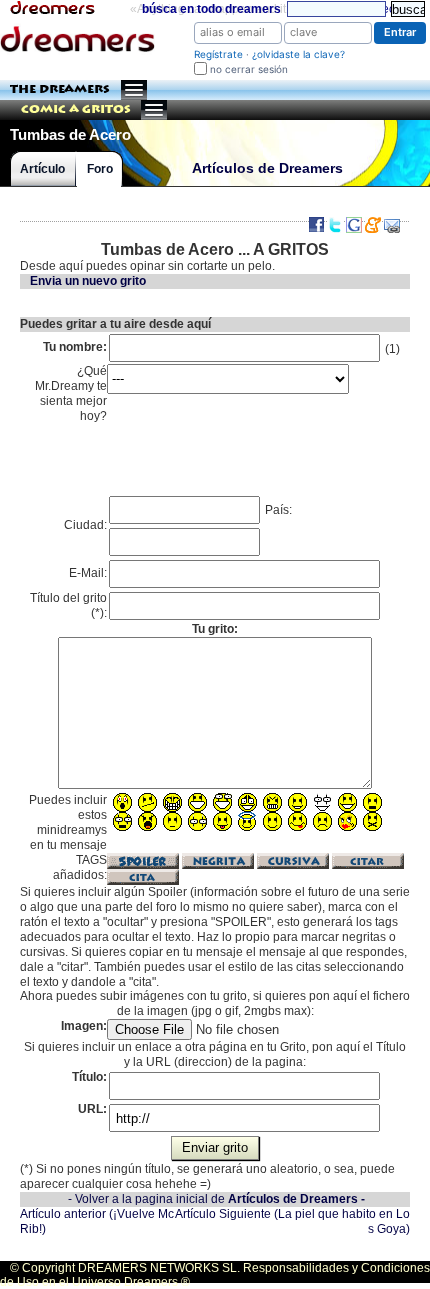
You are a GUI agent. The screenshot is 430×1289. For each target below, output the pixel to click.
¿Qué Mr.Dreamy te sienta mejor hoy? (71, 393)
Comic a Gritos (76, 109)
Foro (100, 169)
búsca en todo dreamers (211, 9)
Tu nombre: (75, 347)
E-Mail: (88, 573)
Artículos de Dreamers (267, 168)
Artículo (42, 169)
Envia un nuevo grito (88, 281)
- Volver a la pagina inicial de (216, 1199)
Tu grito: (215, 629)
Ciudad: (85, 525)
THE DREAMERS (60, 89)
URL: (92, 1109)
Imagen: (84, 1026)
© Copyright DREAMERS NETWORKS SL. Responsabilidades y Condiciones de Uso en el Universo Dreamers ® (215, 1275)
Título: (89, 1077)
